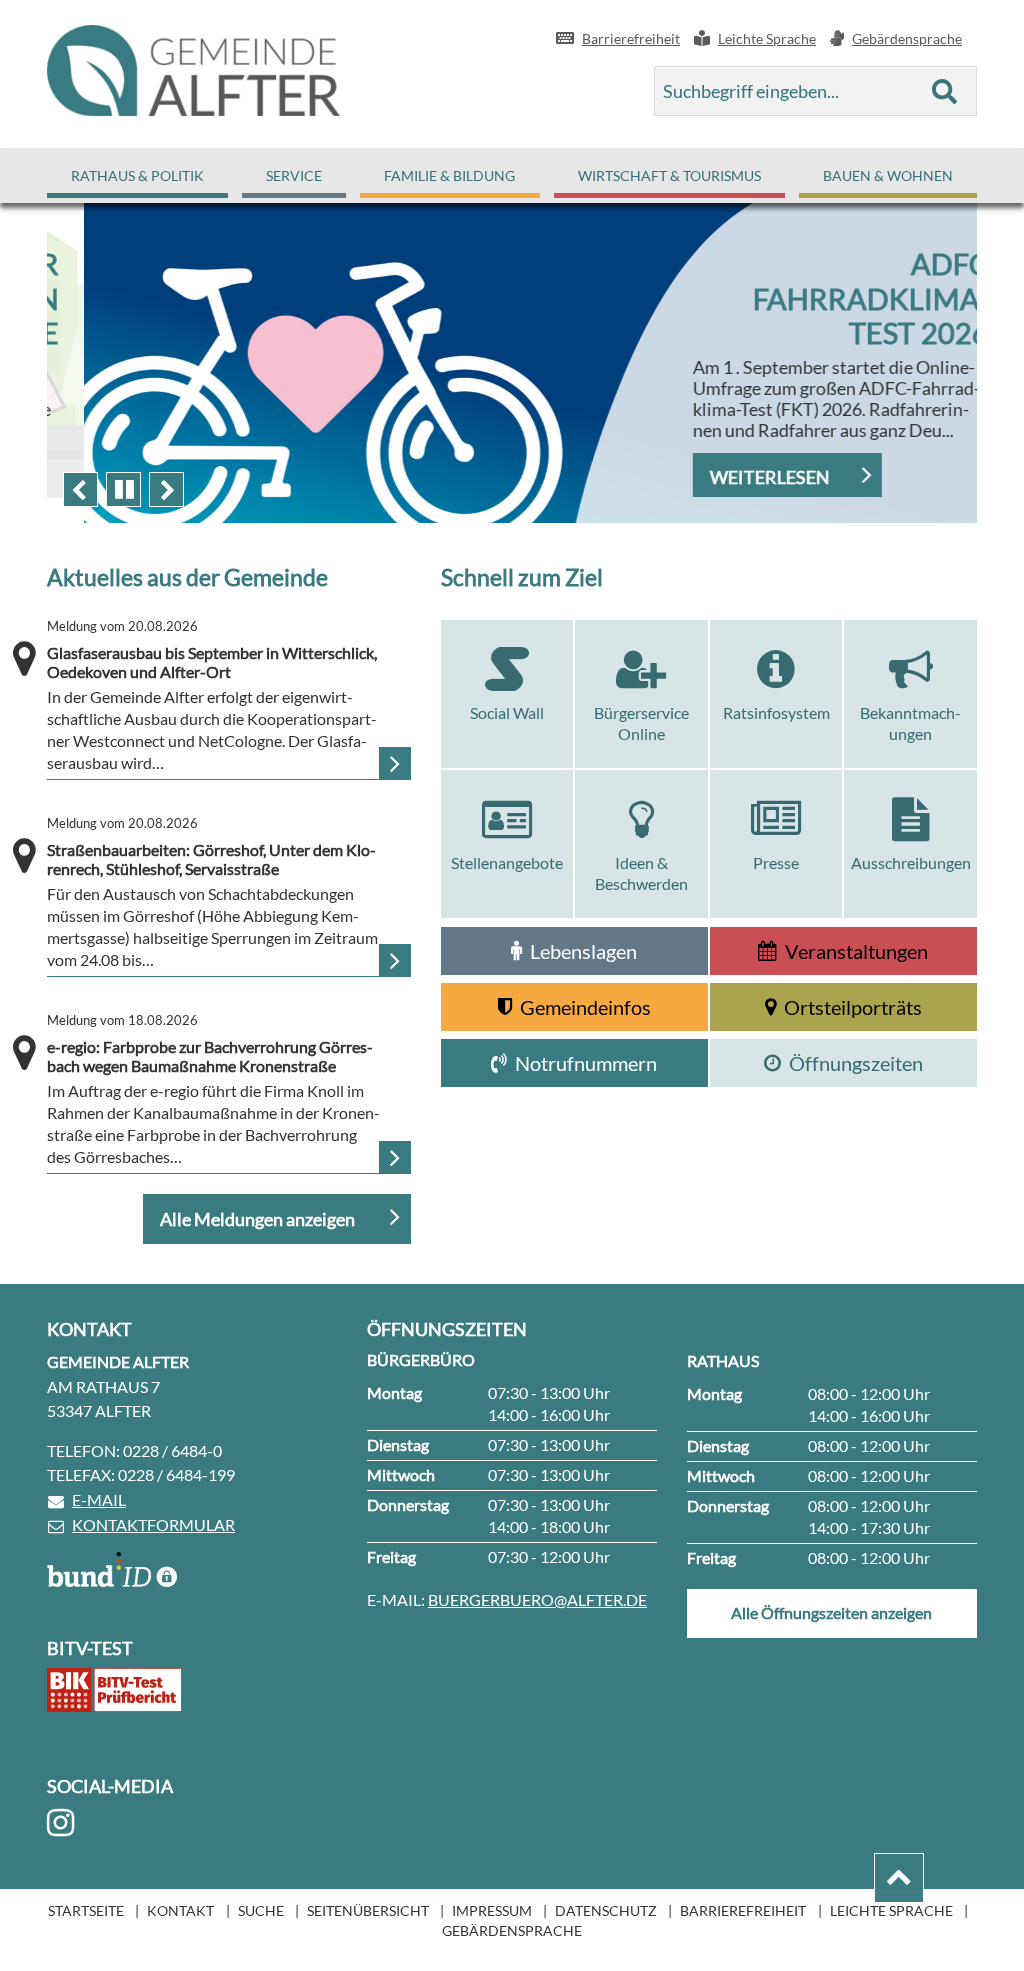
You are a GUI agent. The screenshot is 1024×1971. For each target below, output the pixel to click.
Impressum (492, 1910)
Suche (261, 1910)
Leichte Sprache (891, 1910)
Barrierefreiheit (743, 1910)
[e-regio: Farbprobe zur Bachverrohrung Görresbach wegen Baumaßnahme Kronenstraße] (395, 1157)
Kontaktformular (153, 1524)
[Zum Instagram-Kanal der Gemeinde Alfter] (64, 1823)
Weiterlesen (733, 477)
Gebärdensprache (512, 1930)
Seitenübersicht (368, 1910)
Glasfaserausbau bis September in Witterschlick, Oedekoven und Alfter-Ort (212, 650)
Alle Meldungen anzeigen (259, 1219)
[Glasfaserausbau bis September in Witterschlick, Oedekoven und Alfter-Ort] (395, 763)
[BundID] (112, 1569)
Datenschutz (606, 1910)
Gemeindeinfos (585, 1007)
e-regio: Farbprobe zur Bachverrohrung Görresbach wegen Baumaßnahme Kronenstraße (210, 1044)
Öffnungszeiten (856, 1063)
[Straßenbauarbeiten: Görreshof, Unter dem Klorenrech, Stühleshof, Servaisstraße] (395, 960)
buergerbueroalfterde (537, 1599)
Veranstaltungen (856, 951)
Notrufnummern (586, 1063)
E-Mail (99, 1499)
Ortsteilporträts (853, 1007)
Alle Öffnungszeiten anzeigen (831, 1612)
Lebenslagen (583, 951)
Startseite (86, 1910)
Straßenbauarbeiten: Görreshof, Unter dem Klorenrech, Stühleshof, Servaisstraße (211, 847)
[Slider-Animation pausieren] (123, 489)
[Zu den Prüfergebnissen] (114, 1690)
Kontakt (180, 1910)
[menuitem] (137, 175)
